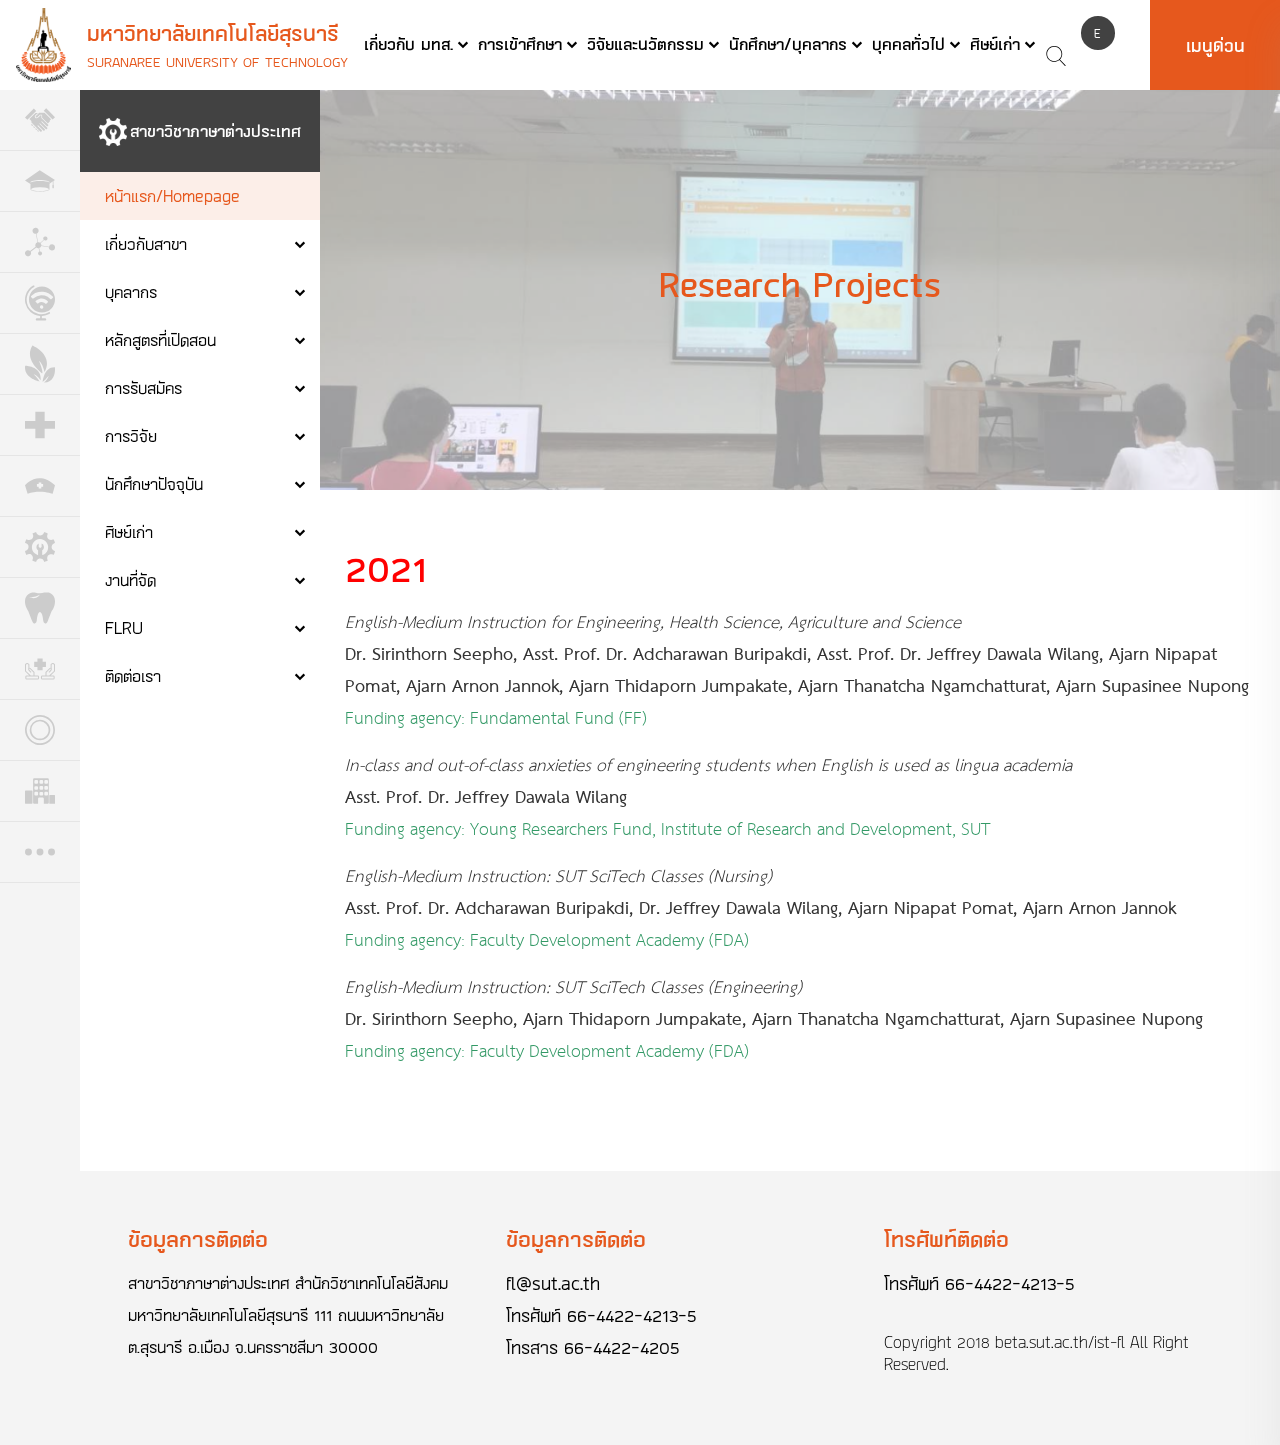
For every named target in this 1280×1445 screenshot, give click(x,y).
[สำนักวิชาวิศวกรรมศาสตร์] (40, 547)
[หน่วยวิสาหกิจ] (40, 791)
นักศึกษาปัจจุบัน (154, 483)
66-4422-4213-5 (632, 1315)
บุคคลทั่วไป (908, 43)
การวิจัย (131, 435)
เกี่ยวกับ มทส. (408, 43)
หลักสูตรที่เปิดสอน (160, 339)
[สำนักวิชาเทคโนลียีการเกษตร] (40, 364)
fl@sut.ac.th (553, 1283)
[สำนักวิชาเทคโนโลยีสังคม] (40, 303)
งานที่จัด (130, 579)
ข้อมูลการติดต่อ (198, 1238)
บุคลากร (131, 291)
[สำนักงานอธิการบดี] (40, 181)
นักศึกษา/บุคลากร (788, 43)
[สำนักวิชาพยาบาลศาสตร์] (40, 486)
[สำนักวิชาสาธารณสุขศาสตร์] (40, 669)
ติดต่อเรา (133, 675)
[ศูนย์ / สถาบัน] (40, 730)
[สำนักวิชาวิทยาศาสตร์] (40, 242)
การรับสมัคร (143, 387)
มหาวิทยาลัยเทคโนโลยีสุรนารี (213, 33)
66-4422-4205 (622, 1347)
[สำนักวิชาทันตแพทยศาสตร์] (40, 608)
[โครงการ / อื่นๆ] (40, 852)
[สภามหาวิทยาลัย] (40, 120)
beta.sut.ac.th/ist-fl (1060, 1342)
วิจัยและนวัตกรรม (645, 43)
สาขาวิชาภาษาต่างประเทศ (215, 130)
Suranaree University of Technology (217, 61)
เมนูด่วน (1215, 45)
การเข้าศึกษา (520, 43)
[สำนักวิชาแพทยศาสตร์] (40, 425)
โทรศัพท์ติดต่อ (946, 1238)
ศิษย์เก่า (995, 43)
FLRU (124, 627)
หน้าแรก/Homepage (172, 195)
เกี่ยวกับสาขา (146, 243)
